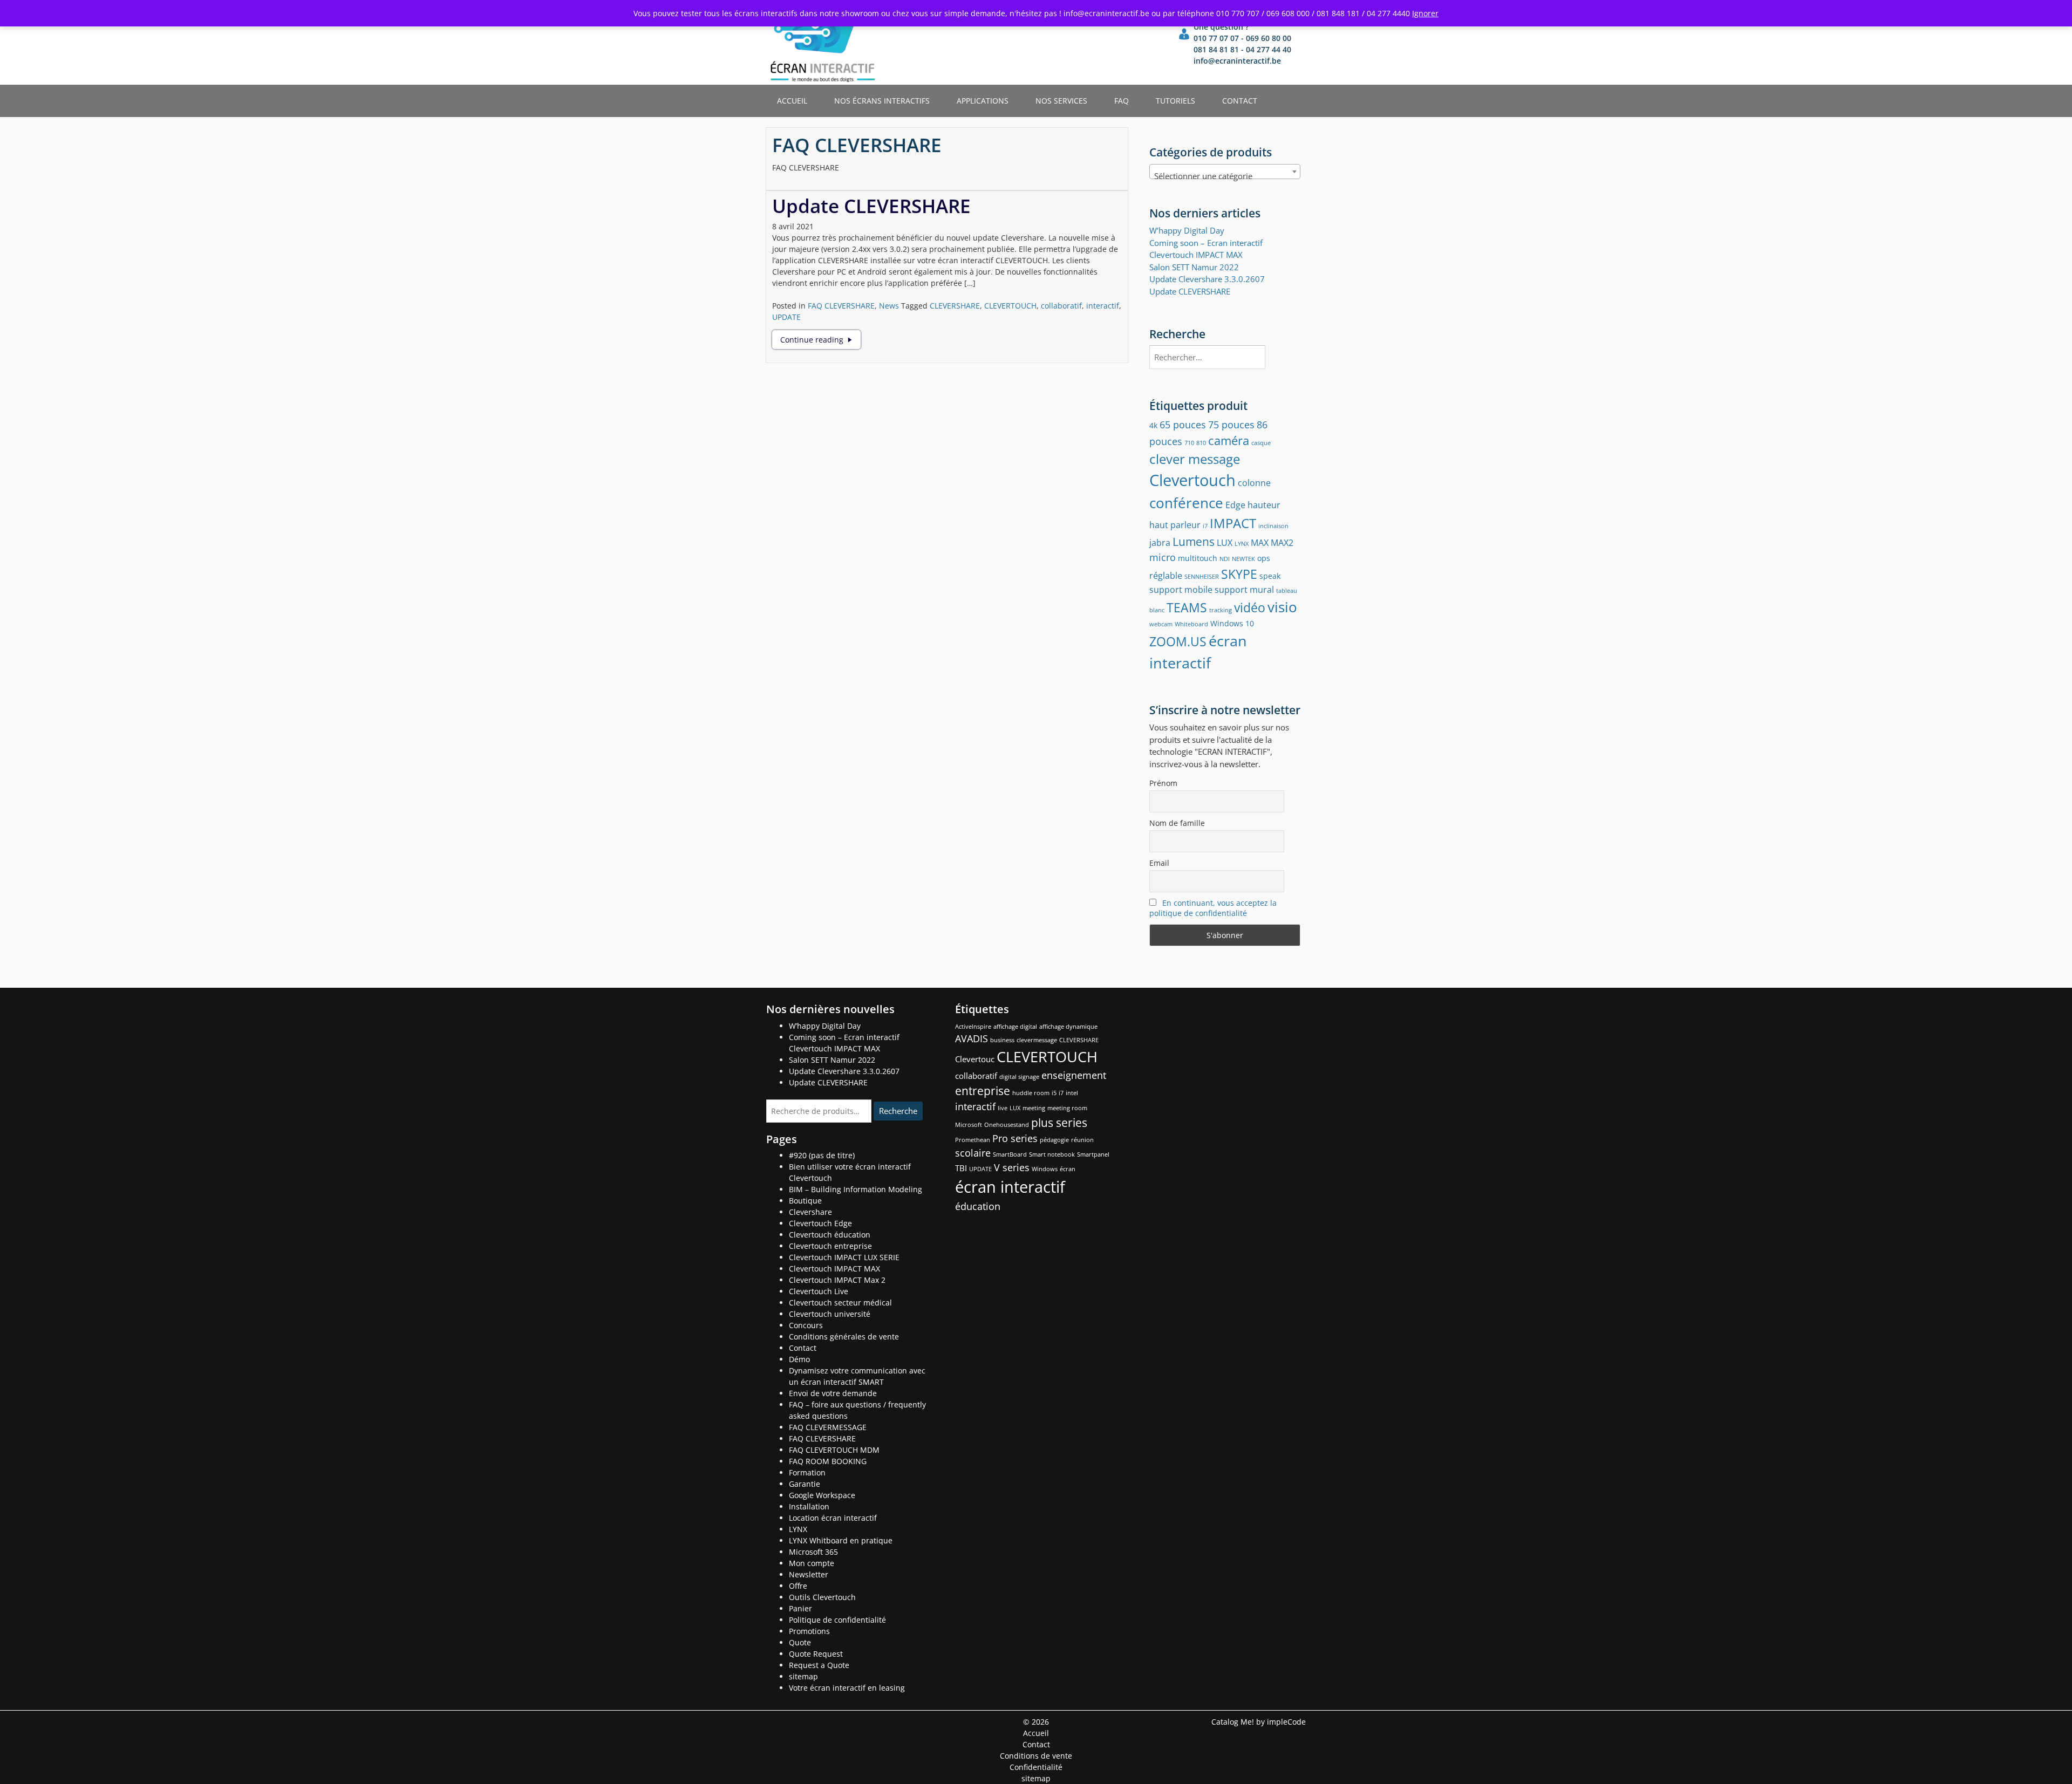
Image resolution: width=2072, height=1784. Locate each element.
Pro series (1015, 1138)
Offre (798, 1586)
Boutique (805, 1201)
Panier (800, 1608)
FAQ (1122, 101)
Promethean (973, 1140)
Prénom (1163, 783)
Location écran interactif (833, 1518)
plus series (1059, 1123)
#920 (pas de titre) (822, 1155)
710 (1189, 443)
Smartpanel (1093, 1154)
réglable (1166, 575)
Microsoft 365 (813, 1552)
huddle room (1031, 1093)
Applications (983, 101)
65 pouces (1183, 424)
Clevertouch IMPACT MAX (834, 1269)
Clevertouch (1192, 480)
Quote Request (816, 1654)
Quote (800, 1642)
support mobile (1181, 589)
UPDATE (786, 317)
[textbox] (1225, 176)
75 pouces (1231, 424)
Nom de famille (1177, 823)
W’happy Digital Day (1187, 230)
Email (1159, 863)
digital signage (1019, 1077)
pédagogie (1054, 1140)
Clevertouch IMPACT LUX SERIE (844, 1257)
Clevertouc (975, 1059)
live (1003, 1108)
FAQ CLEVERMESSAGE (828, 1427)
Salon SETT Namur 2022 (1194, 267)
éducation (978, 1206)
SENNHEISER (1202, 577)
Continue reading (820, 340)
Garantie (805, 1484)
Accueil (792, 101)
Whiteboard (1191, 624)
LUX (1225, 542)
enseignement (1074, 1075)
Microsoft (969, 1125)
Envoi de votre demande (833, 1393)
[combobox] (1225, 172)
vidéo (1250, 607)
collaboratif (1061, 306)
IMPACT (1233, 523)
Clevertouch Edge (820, 1223)
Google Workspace (822, 1495)
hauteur (1264, 505)
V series (1012, 1167)
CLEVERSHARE (955, 306)
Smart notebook (1052, 1154)
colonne (1254, 483)
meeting (1034, 1108)
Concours (806, 1325)
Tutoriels (1175, 101)
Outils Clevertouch (822, 1597)
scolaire (973, 1153)
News (889, 306)
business (1002, 1040)
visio (1282, 607)
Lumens (1194, 541)
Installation (809, 1506)
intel (1072, 1093)
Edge (1235, 505)
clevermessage (1037, 1040)
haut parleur (1175, 525)
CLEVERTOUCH (1010, 306)
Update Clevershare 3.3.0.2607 (1207, 279)
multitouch (1198, 558)
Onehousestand (1007, 1125)
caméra (1229, 440)
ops (1264, 558)
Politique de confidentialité (837, 1620)
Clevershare (810, 1212)
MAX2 (1282, 542)
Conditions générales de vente (844, 1337)
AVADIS (972, 1038)
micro (1163, 557)
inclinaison (1273, 526)
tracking (1221, 610)
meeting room (1067, 1108)
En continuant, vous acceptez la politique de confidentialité (1213, 908)
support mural (1244, 589)
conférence (1186, 503)
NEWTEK (1243, 559)
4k (1153, 425)
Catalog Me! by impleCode (1259, 1722)
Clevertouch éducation (830, 1235)
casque (1261, 443)
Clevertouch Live (819, 1291)
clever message (1195, 459)
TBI (961, 1168)
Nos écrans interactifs (882, 101)
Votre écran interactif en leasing (847, 1688)
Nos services (1061, 101)
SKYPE (1239, 574)
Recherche (898, 1111)
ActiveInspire (973, 1027)
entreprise (983, 1091)
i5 (1054, 1093)
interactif (1103, 306)
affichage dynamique (1068, 1027)
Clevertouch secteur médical (840, 1303)
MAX (1260, 542)
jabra (1160, 542)
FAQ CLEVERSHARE (841, 306)
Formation (807, 1472)
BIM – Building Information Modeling (856, 1189)
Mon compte (812, 1563)
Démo (799, 1359)
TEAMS (1187, 607)
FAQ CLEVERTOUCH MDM (834, 1450)
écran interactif (1010, 1187)
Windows (1045, 1169)
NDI (1225, 559)
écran (1068, 1169)
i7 (1205, 526)
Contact (1240, 101)
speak (1270, 576)
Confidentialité (1036, 1767)
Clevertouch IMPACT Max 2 (837, 1280)
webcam (1161, 624)
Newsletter (809, 1574)
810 (1201, 443)
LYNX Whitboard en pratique (841, 1540)
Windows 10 (1232, 623)
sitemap (803, 1676)
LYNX (1242, 544)
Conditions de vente (1036, 1756)
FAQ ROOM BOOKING (828, 1461)
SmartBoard (1010, 1154)
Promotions (809, 1631)
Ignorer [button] (1425, 13)
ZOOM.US (1178, 641)
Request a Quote (819, 1665)
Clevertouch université (830, 1314)
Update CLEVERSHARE (871, 206)
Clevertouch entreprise (830, 1246)
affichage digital (1015, 1027)
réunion (1082, 1140)
